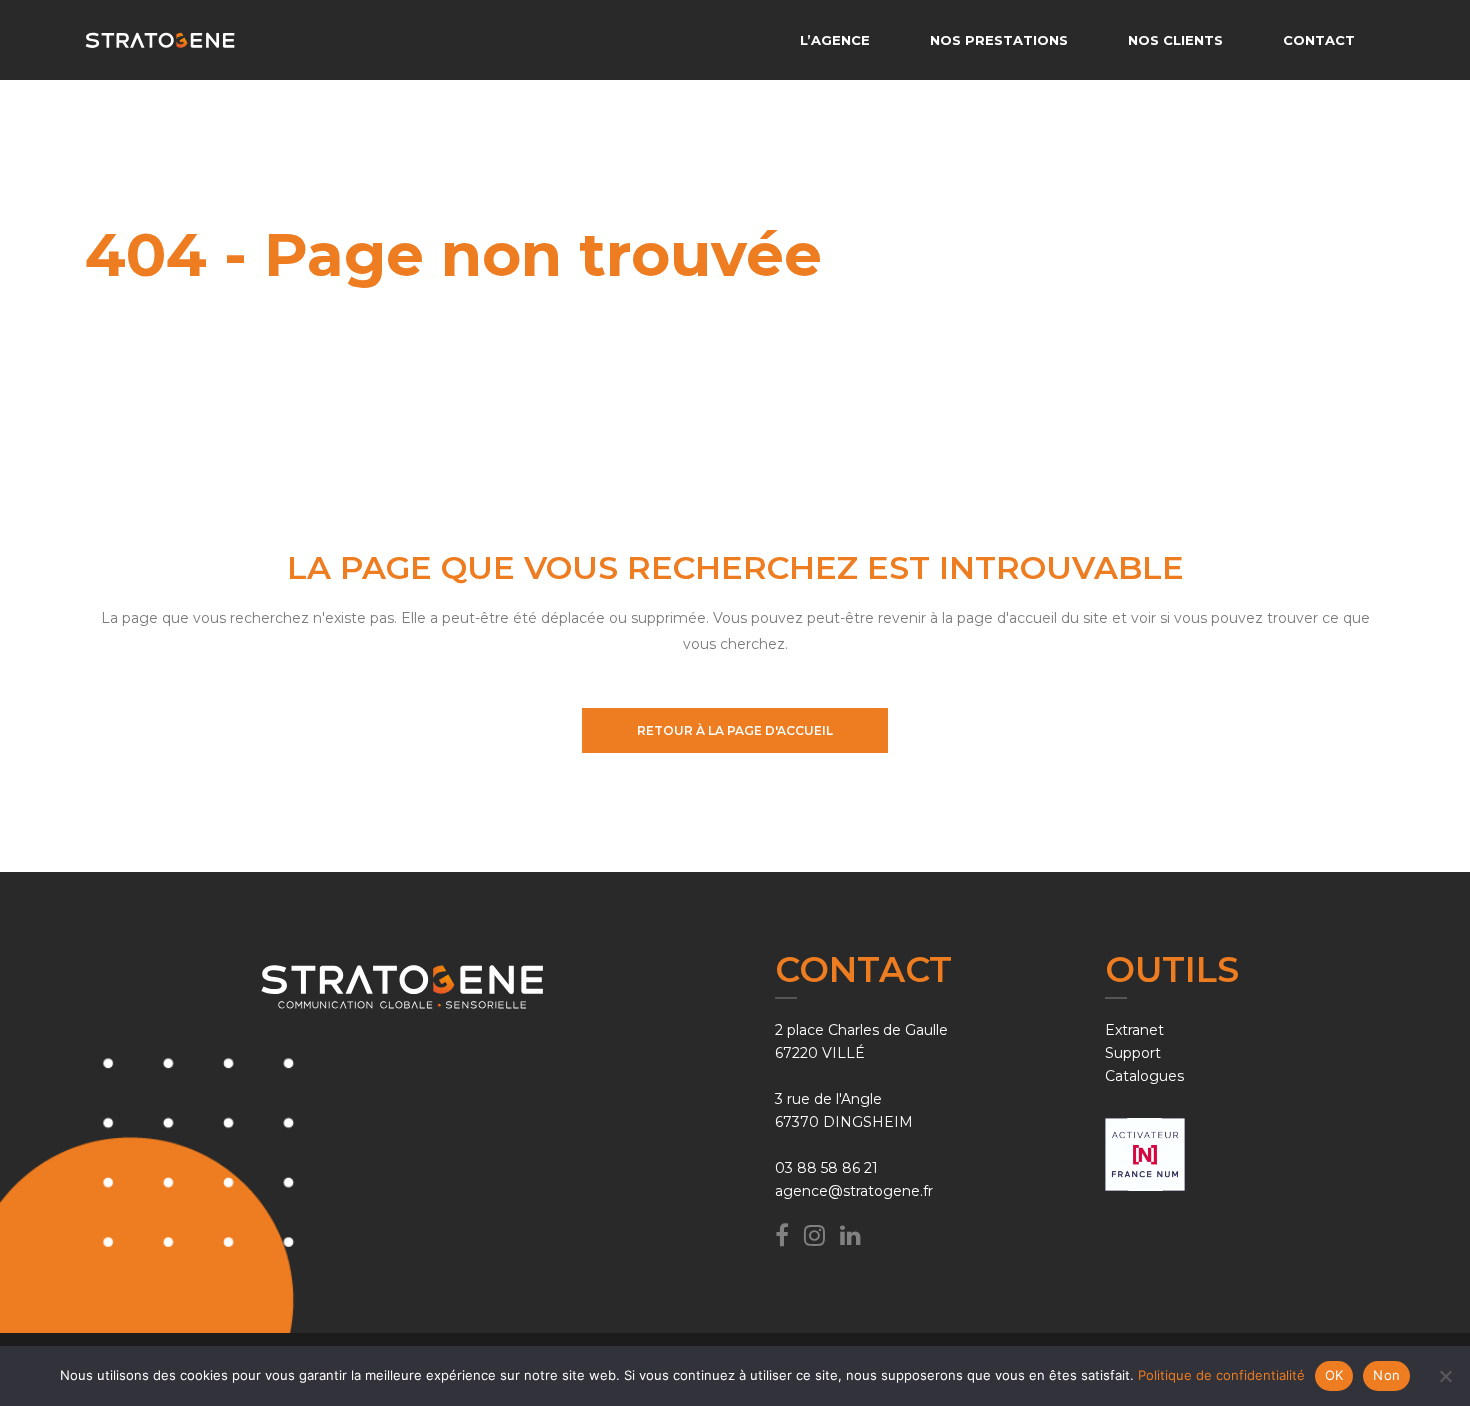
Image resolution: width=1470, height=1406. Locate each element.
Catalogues (1144, 1076)
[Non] (1445, 1376)
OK (1334, 1375)
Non (1386, 1375)
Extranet (1134, 1030)
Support (1133, 1053)
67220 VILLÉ (820, 1053)
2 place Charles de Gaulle (861, 1030)
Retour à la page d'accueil (735, 730)
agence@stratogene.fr (854, 1191)
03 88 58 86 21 (826, 1168)
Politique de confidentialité (1221, 1375)
